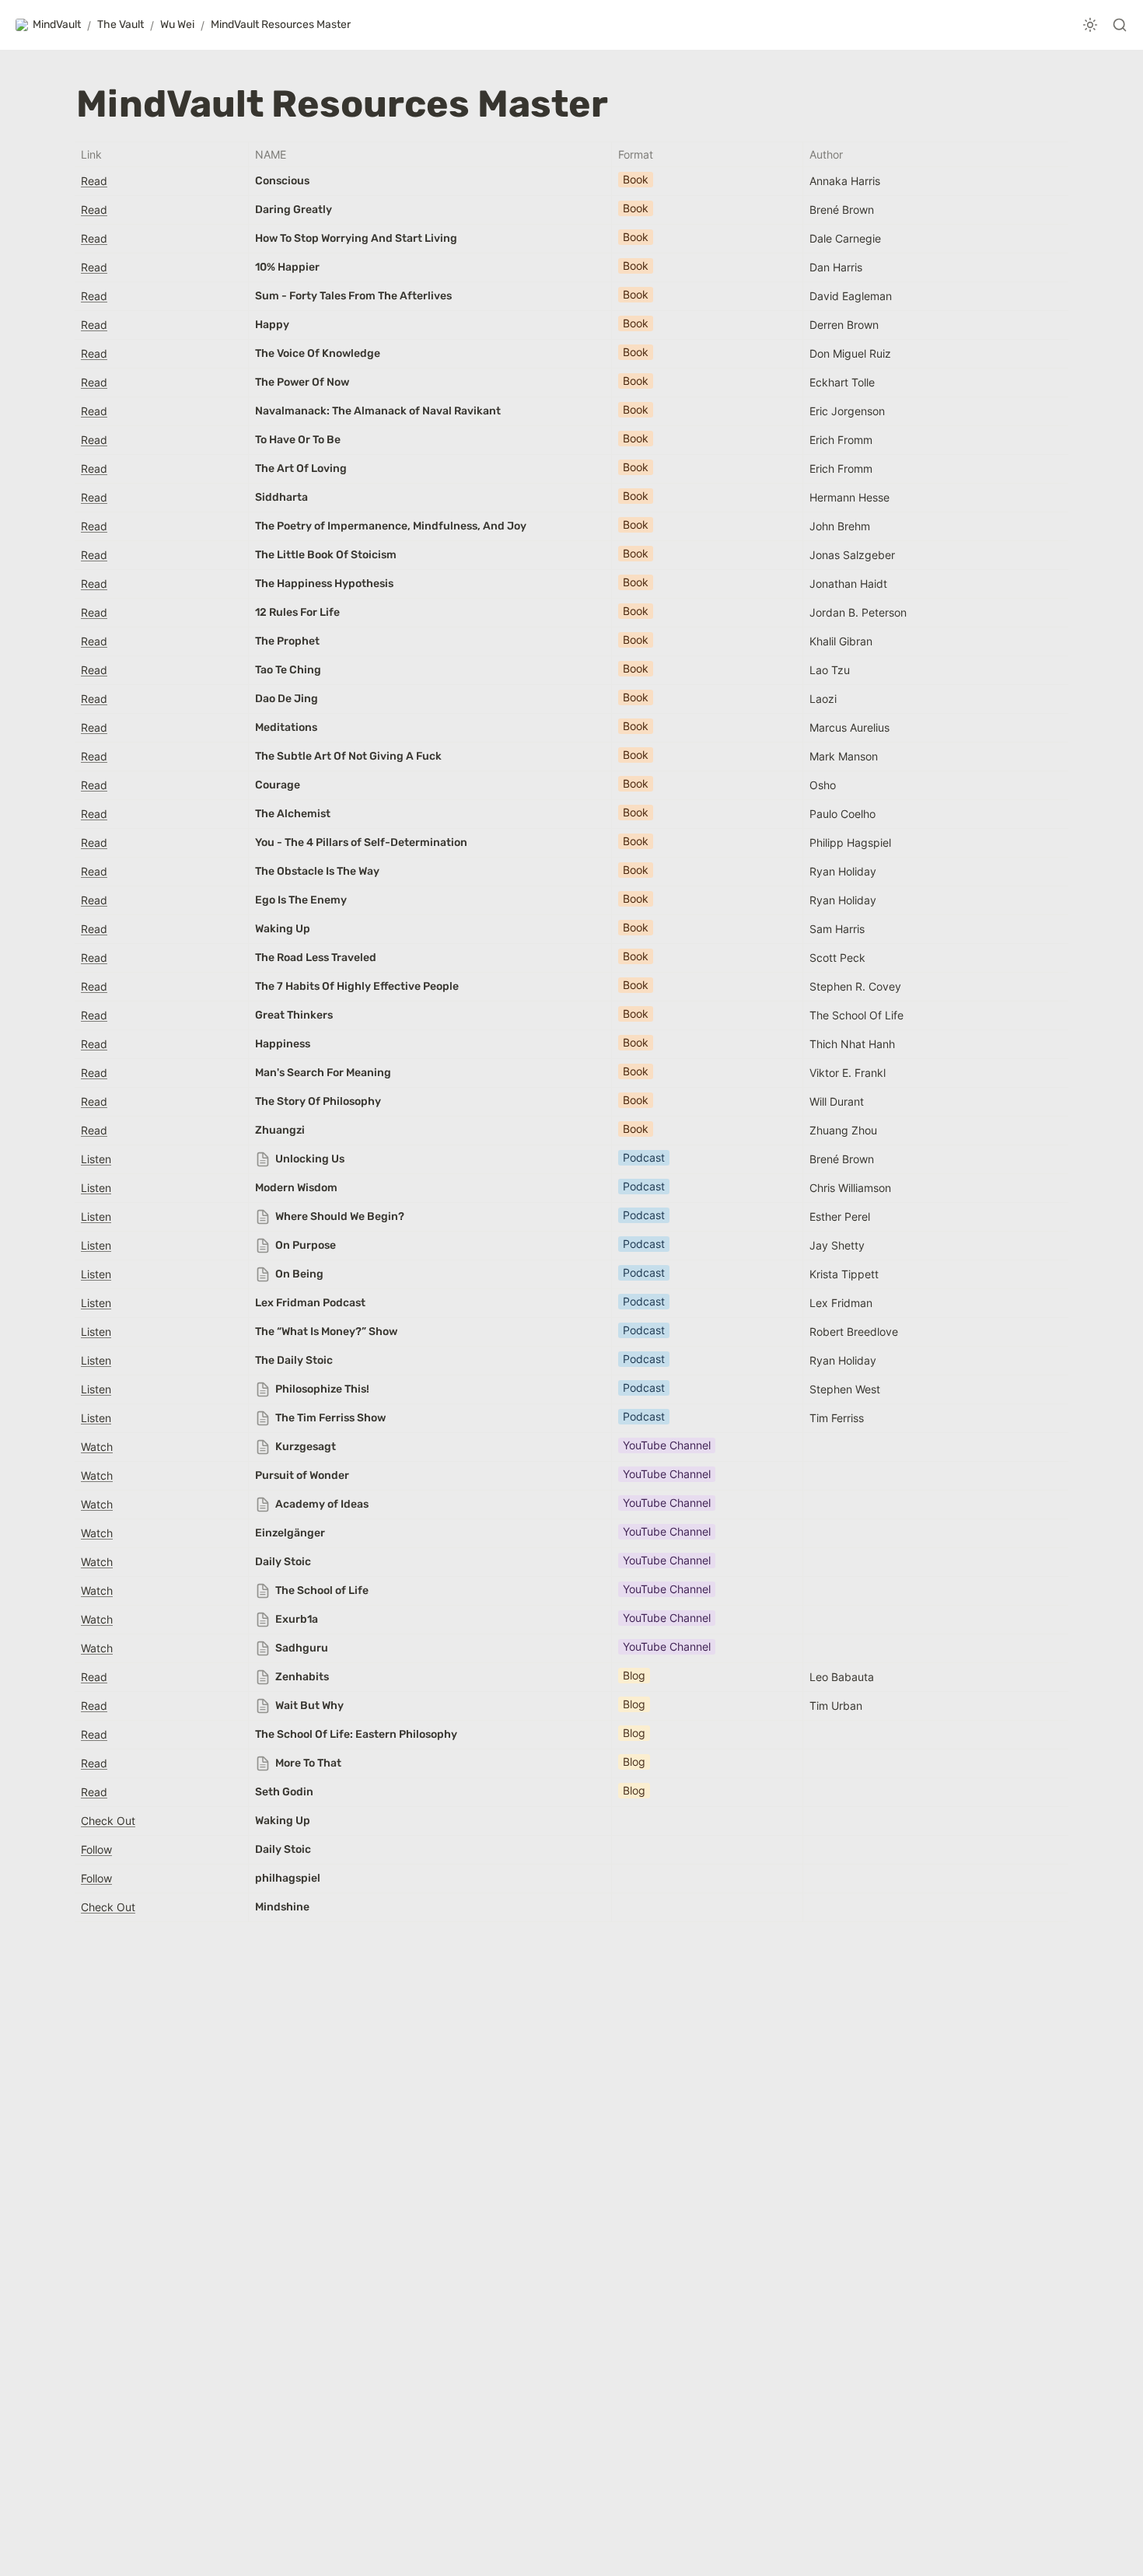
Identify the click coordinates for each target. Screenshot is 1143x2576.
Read (94, 181)
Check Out (108, 1821)
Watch (97, 1447)
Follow (96, 1849)
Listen (96, 1159)
